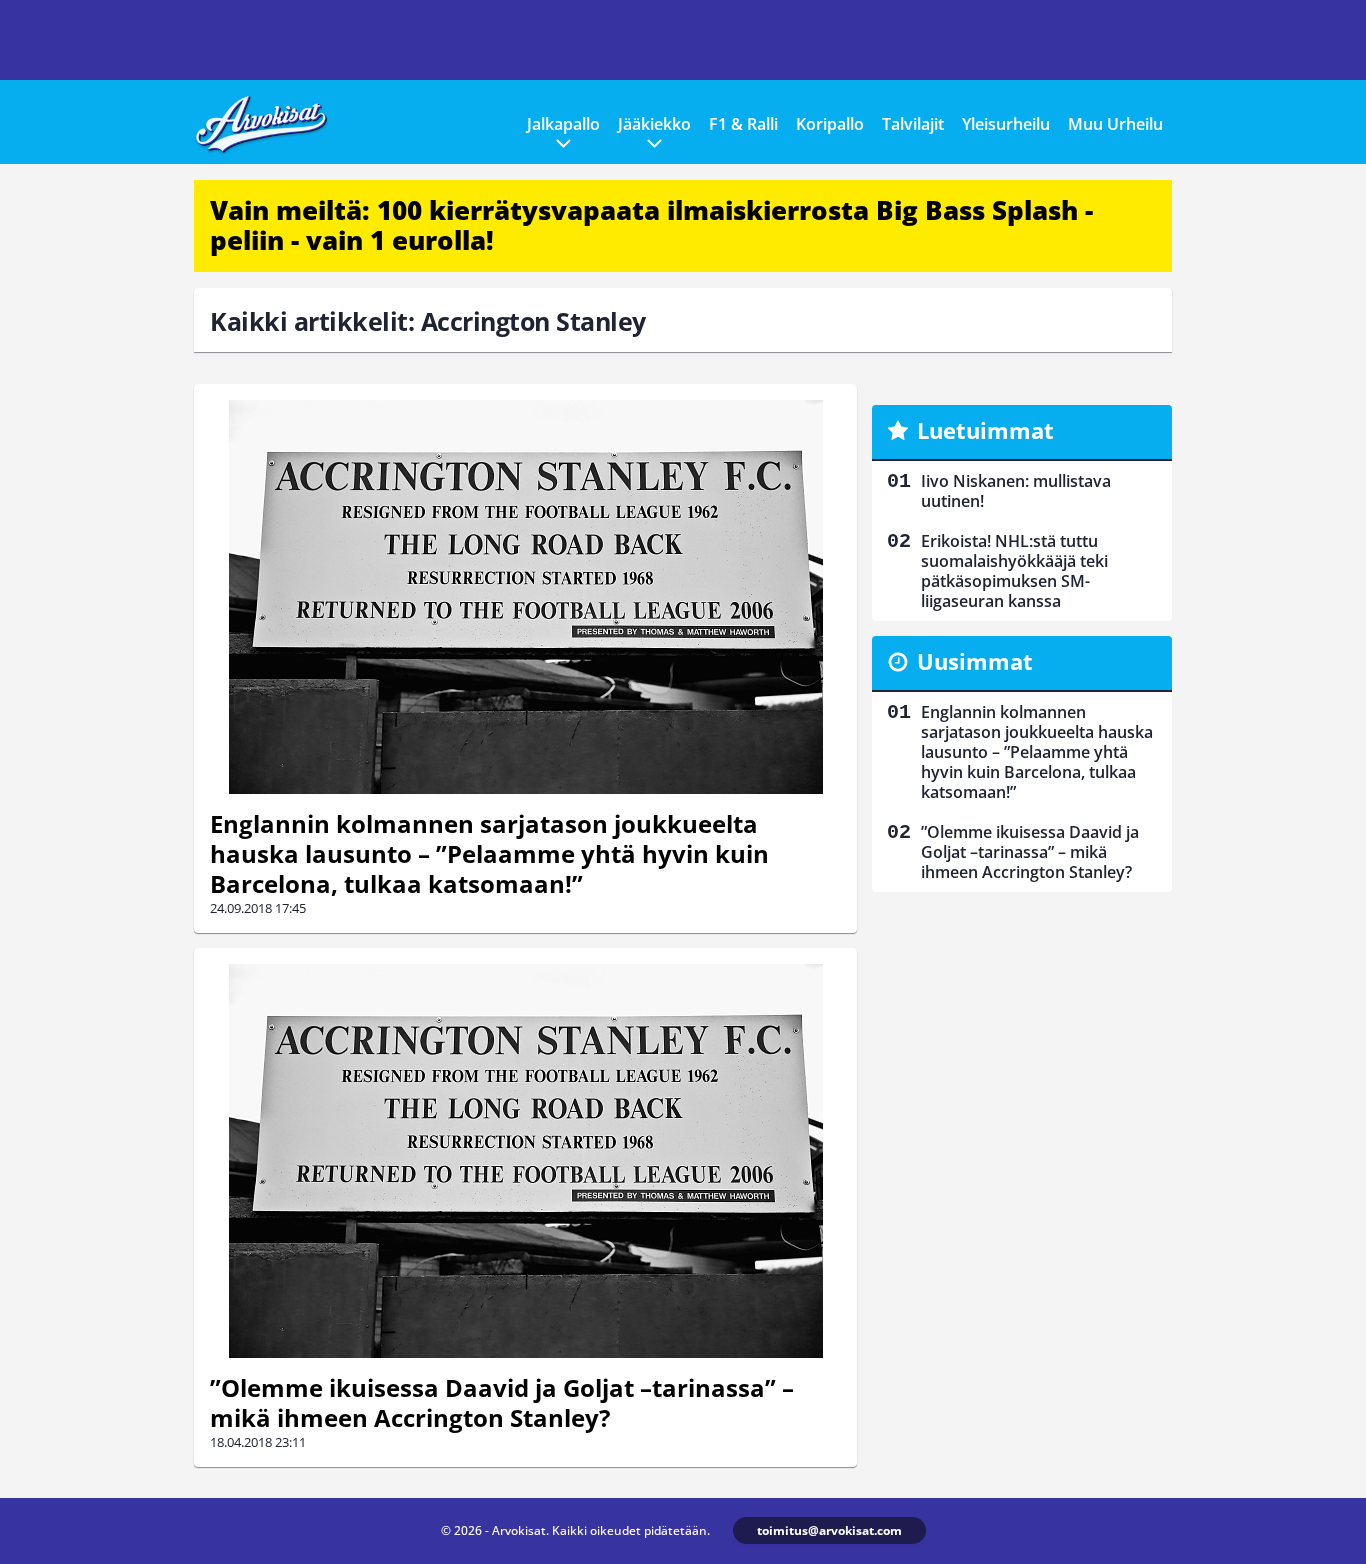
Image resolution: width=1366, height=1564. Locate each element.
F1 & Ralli (743, 124)
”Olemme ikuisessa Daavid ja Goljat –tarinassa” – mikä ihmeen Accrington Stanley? (502, 1402)
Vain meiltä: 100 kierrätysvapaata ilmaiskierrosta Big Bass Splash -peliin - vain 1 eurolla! (651, 225)
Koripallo (830, 124)
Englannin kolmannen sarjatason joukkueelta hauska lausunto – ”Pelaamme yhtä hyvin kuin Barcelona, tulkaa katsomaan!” (489, 853)
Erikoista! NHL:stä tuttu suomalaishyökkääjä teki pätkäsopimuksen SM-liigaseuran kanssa (1014, 571)
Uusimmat (975, 661)
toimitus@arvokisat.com (829, 1530)
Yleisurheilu (1006, 124)
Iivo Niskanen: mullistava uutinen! (1016, 491)
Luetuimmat (985, 430)
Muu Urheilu (1115, 124)
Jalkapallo (563, 124)
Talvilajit (913, 124)
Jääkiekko (654, 124)
